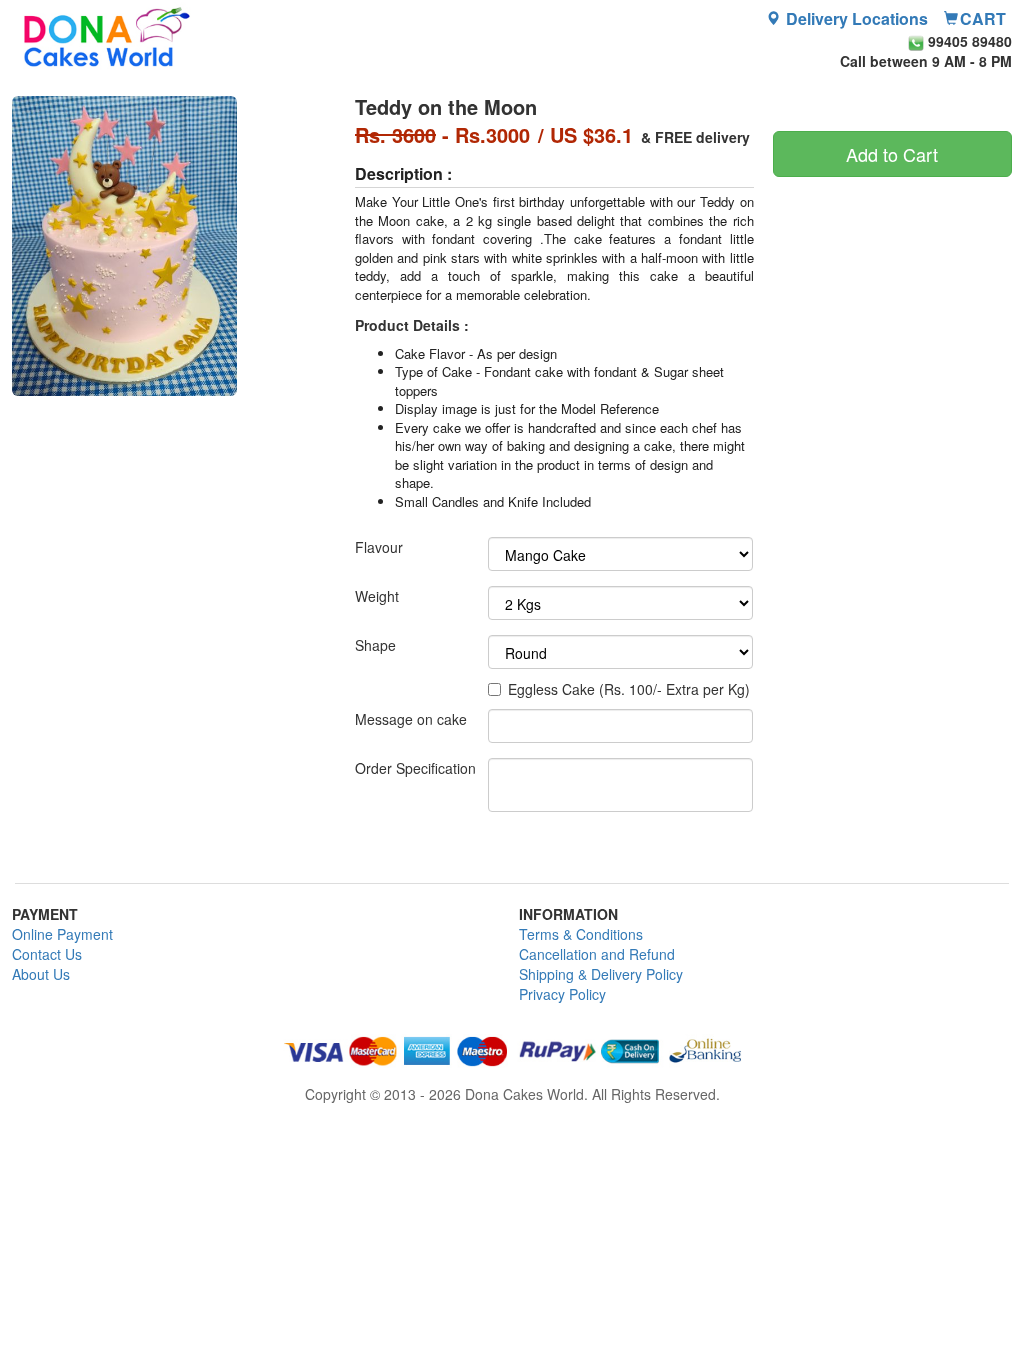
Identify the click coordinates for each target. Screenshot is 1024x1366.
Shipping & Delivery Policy (601, 974)
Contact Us (47, 954)
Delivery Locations (855, 19)
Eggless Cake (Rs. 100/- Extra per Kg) (629, 689)
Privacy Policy (562, 994)
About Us (41, 974)
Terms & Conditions (581, 934)
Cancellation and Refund (597, 954)
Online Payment (62, 934)
